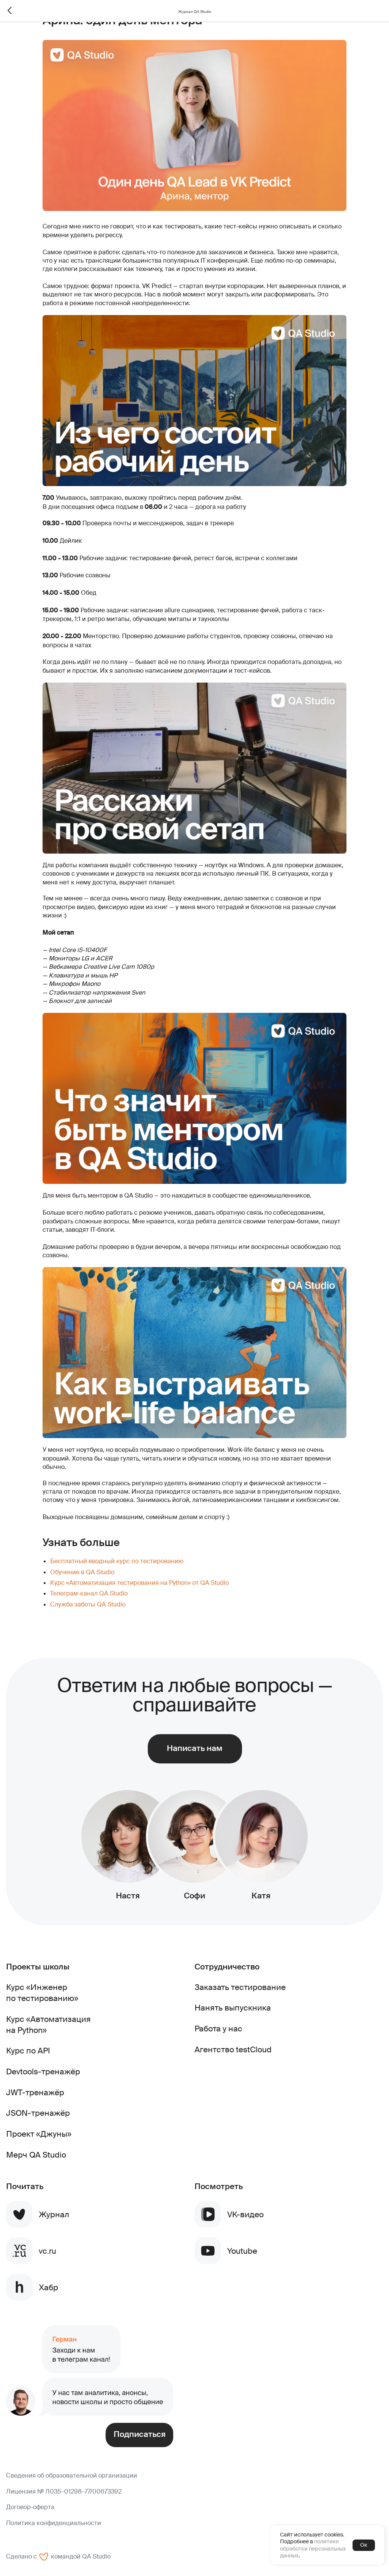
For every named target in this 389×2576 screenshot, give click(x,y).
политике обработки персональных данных (313, 2548)
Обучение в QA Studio (82, 1572)
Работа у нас (218, 2029)
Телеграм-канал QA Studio (89, 1593)
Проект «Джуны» (39, 2134)
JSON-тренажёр (38, 2113)
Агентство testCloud (233, 2049)
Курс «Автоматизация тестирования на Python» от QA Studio (139, 1583)
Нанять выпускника (233, 2008)
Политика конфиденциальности (54, 2523)
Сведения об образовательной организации (72, 2475)
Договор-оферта (30, 2507)
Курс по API (28, 2051)
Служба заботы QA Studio (88, 1604)
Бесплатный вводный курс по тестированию (117, 1561)
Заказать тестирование (240, 1987)
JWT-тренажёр (35, 2092)
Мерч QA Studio (36, 2155)
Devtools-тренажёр (43, 2071)
